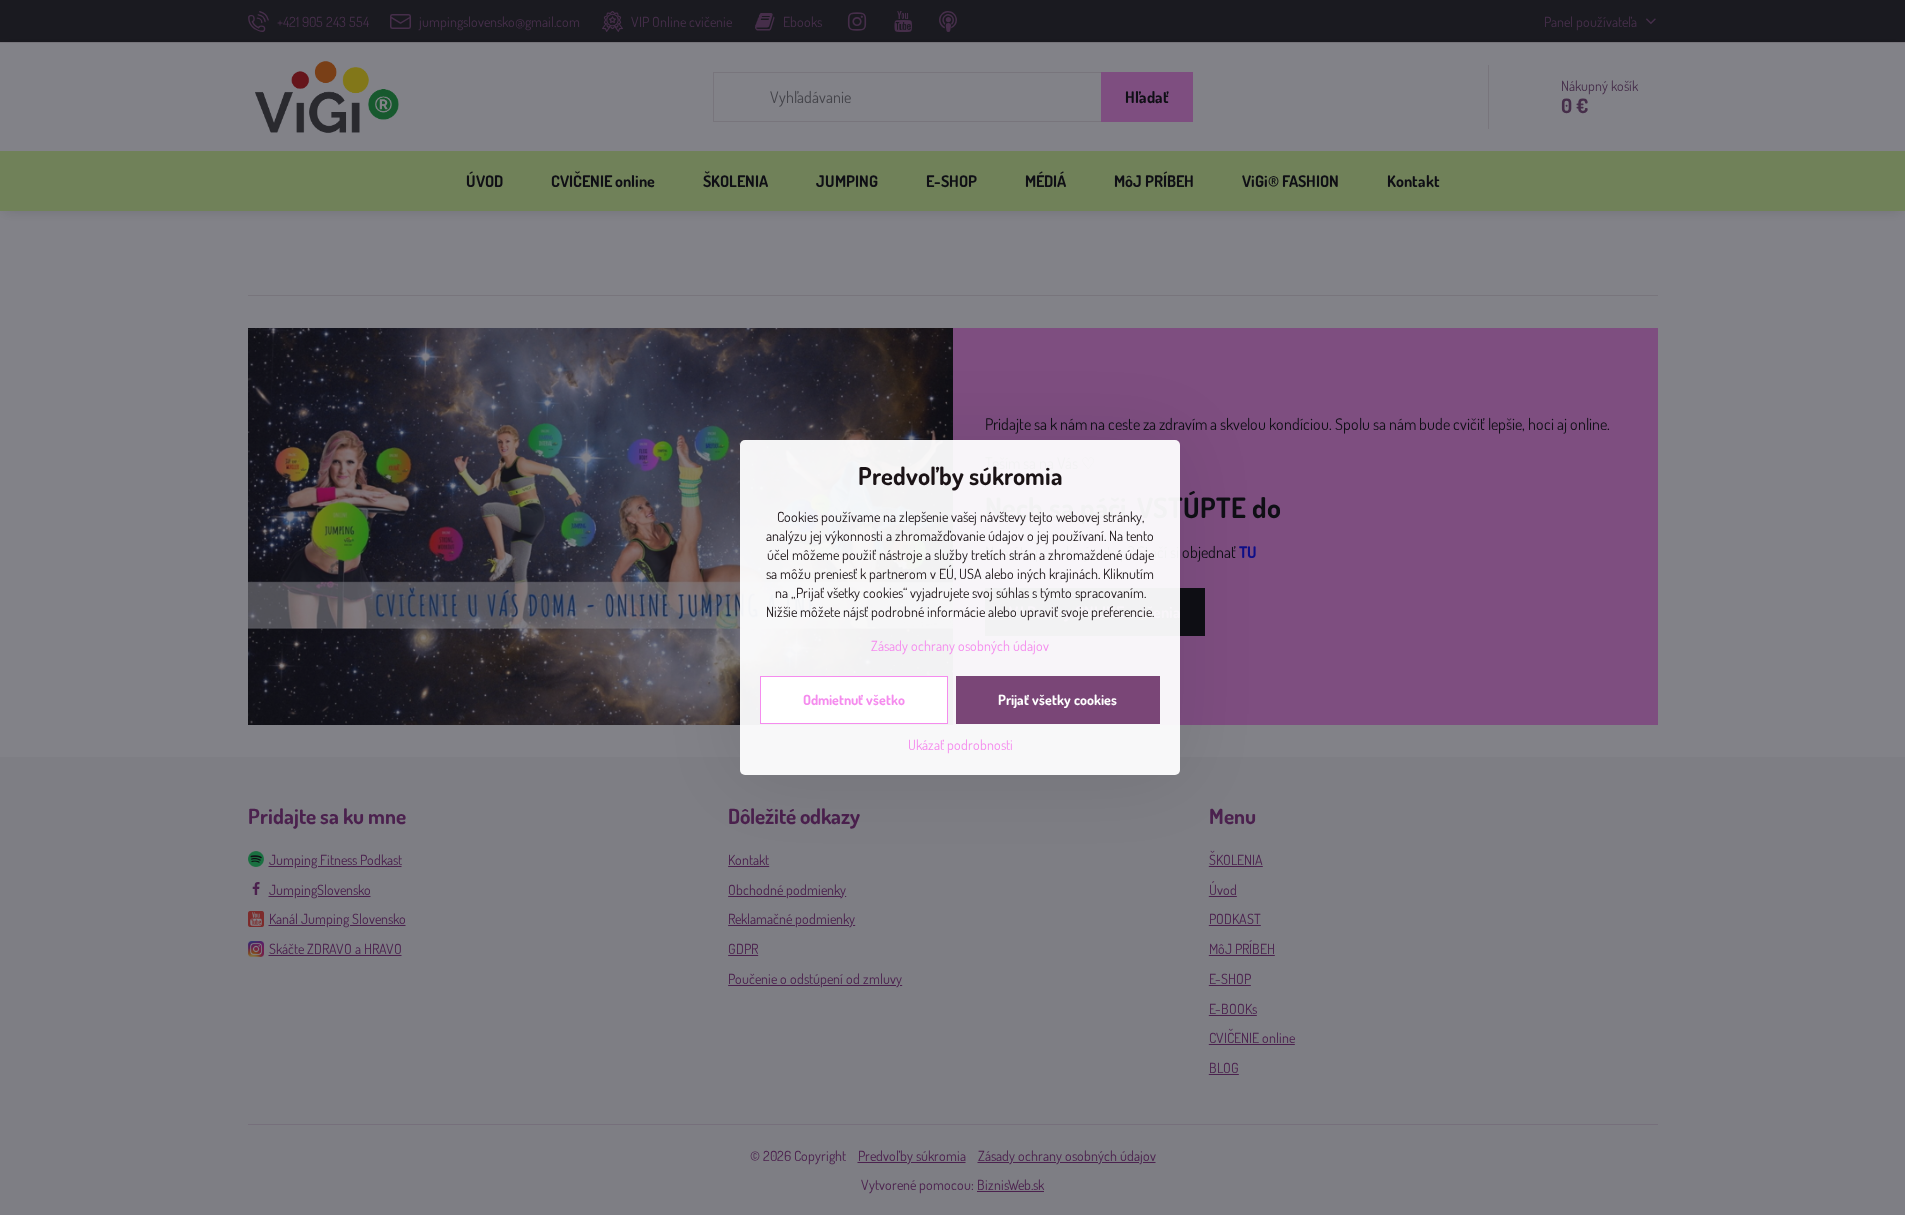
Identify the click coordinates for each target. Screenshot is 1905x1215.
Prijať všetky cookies (1057, 699)
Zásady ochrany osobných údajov (960, 645)
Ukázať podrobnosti (960, 744)
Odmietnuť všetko (854, 699)
